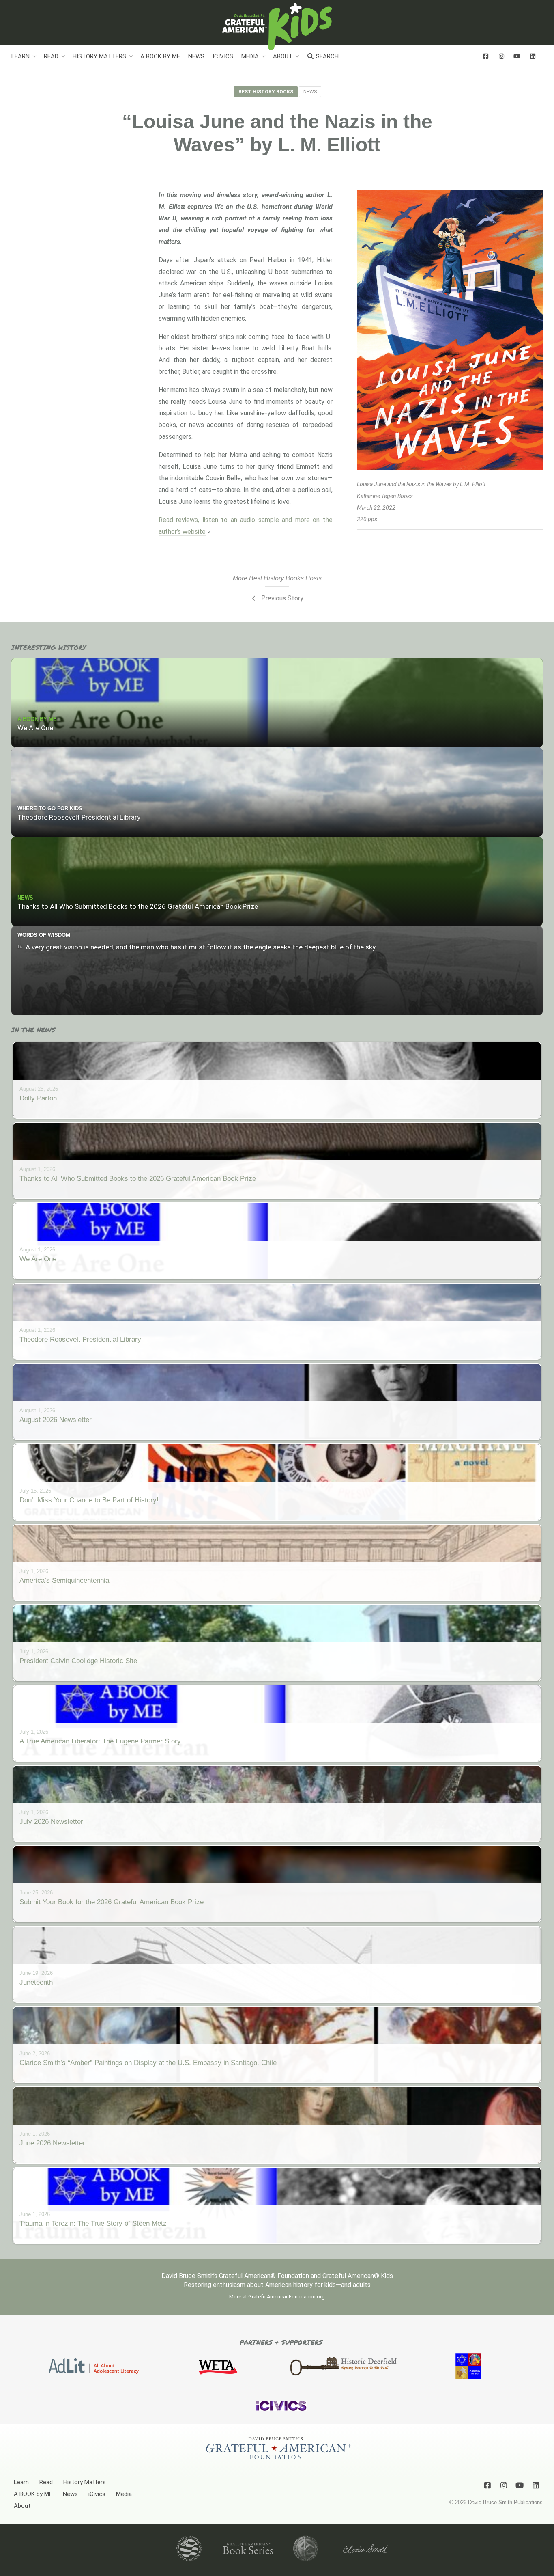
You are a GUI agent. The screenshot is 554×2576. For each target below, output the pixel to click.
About (283, 56)
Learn (20, 56)
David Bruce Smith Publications (505, 2502)
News (196, 56)
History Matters (99, 56)
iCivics (223, 56)
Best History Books (266, 92)
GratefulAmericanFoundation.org (287, 2297)
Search (326, 56)
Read (51, 56)
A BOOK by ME (160, 56)
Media (250, 56)
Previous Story (281, 598)
